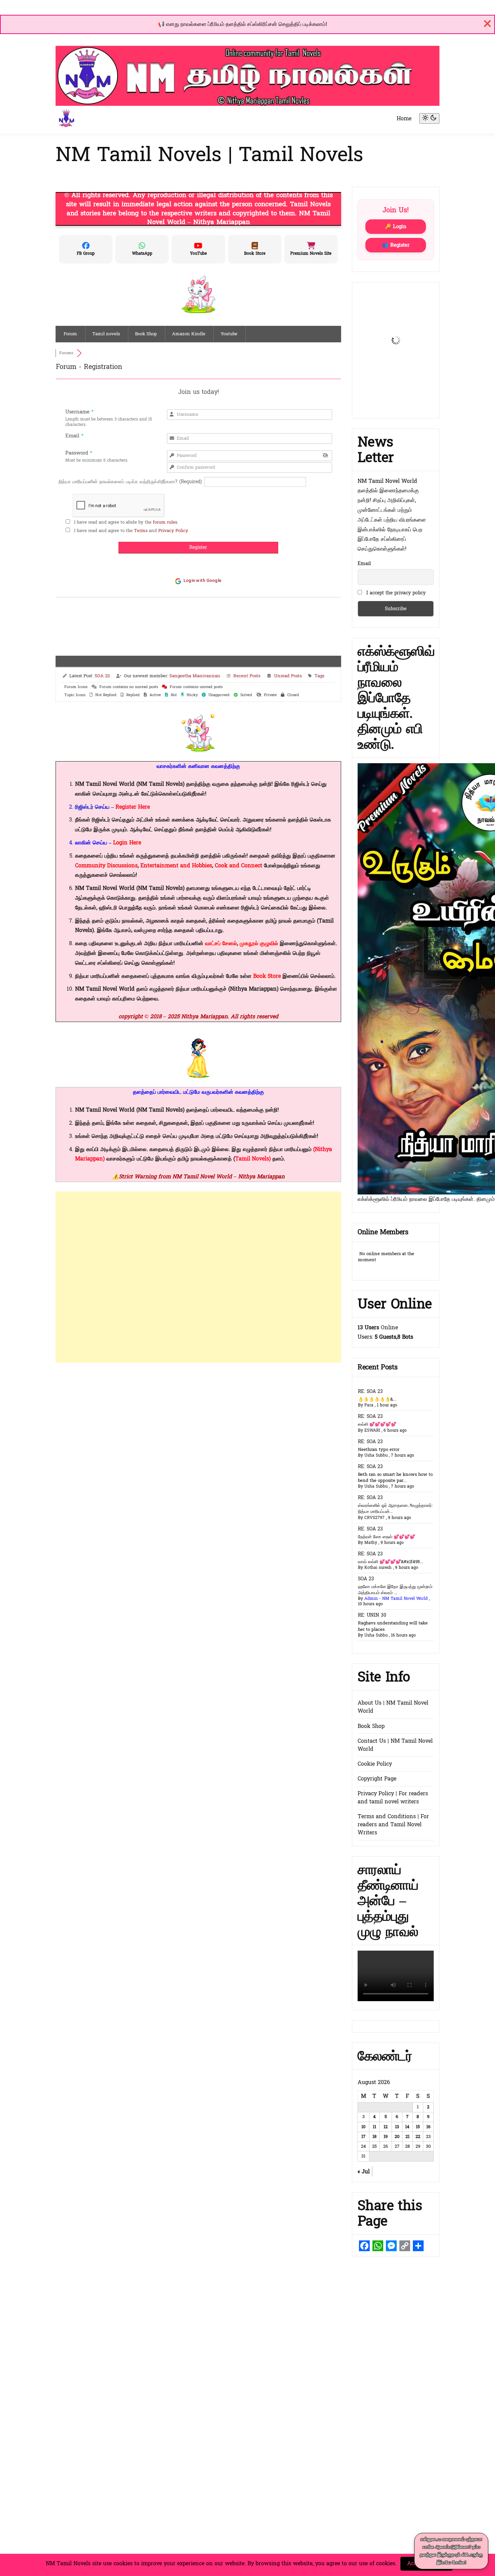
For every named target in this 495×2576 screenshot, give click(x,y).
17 (363, 2137)
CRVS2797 (374, 1518)
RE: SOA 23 (370, 1391)
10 (363, 2127)
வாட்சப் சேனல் (221, 943)
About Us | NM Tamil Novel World (393, 1707)
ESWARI (372, 1430)
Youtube (229, 334)
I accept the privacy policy (396, 593)
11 (374, 2127)
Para (369, 1405)
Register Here (133, 807)
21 (407, 2137)
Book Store (267, 976)
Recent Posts (247, 676)
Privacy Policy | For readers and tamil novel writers (393, 1797)
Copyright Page (377, 1779)
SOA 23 (102, 676)
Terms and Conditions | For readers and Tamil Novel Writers (393, 1824)
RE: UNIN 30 (372, 1615)
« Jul (364, 2171)
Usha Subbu (376, 1455)
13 (397, 2127)
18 (374, 2137)
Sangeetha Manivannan (195, 676)
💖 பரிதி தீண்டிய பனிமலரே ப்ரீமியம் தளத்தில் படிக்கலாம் (243, 24)
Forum (70, 334)
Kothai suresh (378, 1568)
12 (386, 2127)
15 (418, 2127)
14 (407, 2127)
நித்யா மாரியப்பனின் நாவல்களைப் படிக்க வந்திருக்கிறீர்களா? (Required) (130, 482)
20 (397, 2137)
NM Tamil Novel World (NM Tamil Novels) (130, 1110)
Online (378, 1327)
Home (404, 118)
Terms (141, 531)
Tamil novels (106, 334)
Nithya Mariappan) (254, 989)
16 (428, 2127)
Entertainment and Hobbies (176, 865)
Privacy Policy (173, 531)
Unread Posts (288, 676)
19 (386, 2137)
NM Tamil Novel (96, 784)
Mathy (371, 1543)
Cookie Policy (375, 1764)
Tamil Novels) (253, 1159)
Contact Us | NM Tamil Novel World (395, 1745)
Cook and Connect (239, 865)
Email (364, 564)
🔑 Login (396, 227)
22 (418, 2137)
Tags (319, 676)
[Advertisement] (198, 1277)
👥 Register (396, 245)
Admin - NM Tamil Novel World (396, 1599)
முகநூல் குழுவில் (260, 943)
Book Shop (146, 334)
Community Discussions (106, 865)
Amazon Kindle (189, 334)
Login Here (127, 843)
